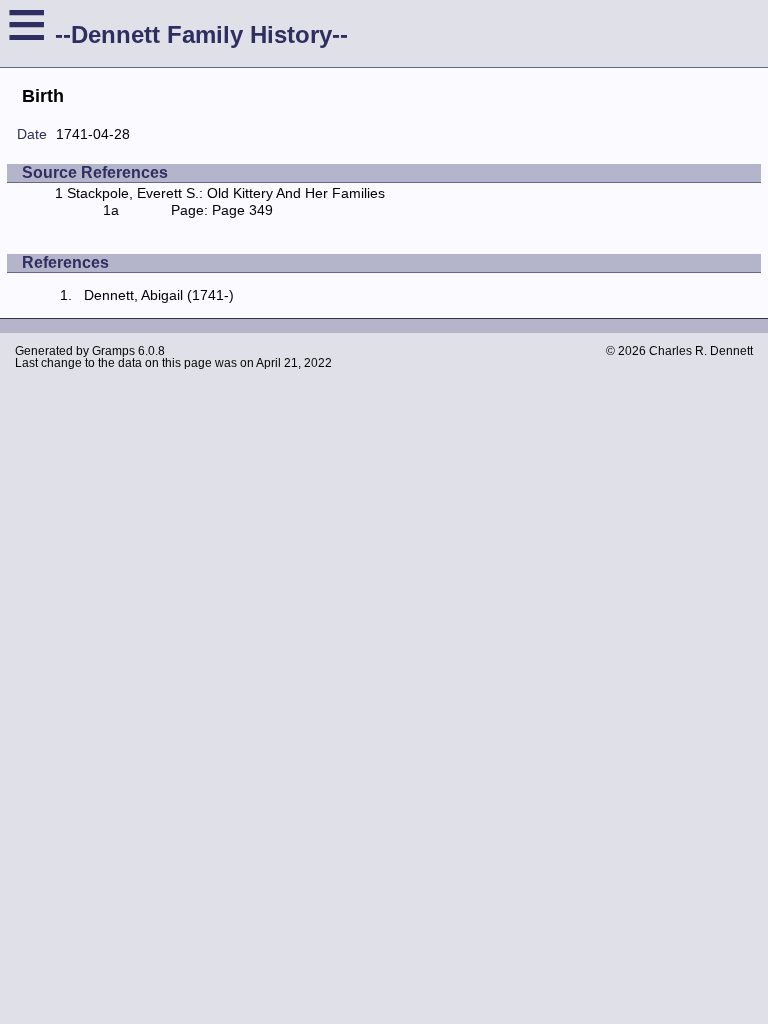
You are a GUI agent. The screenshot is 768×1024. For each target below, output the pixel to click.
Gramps (113, 351)
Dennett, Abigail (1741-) (159, 295)
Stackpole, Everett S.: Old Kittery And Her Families (226, 193)
